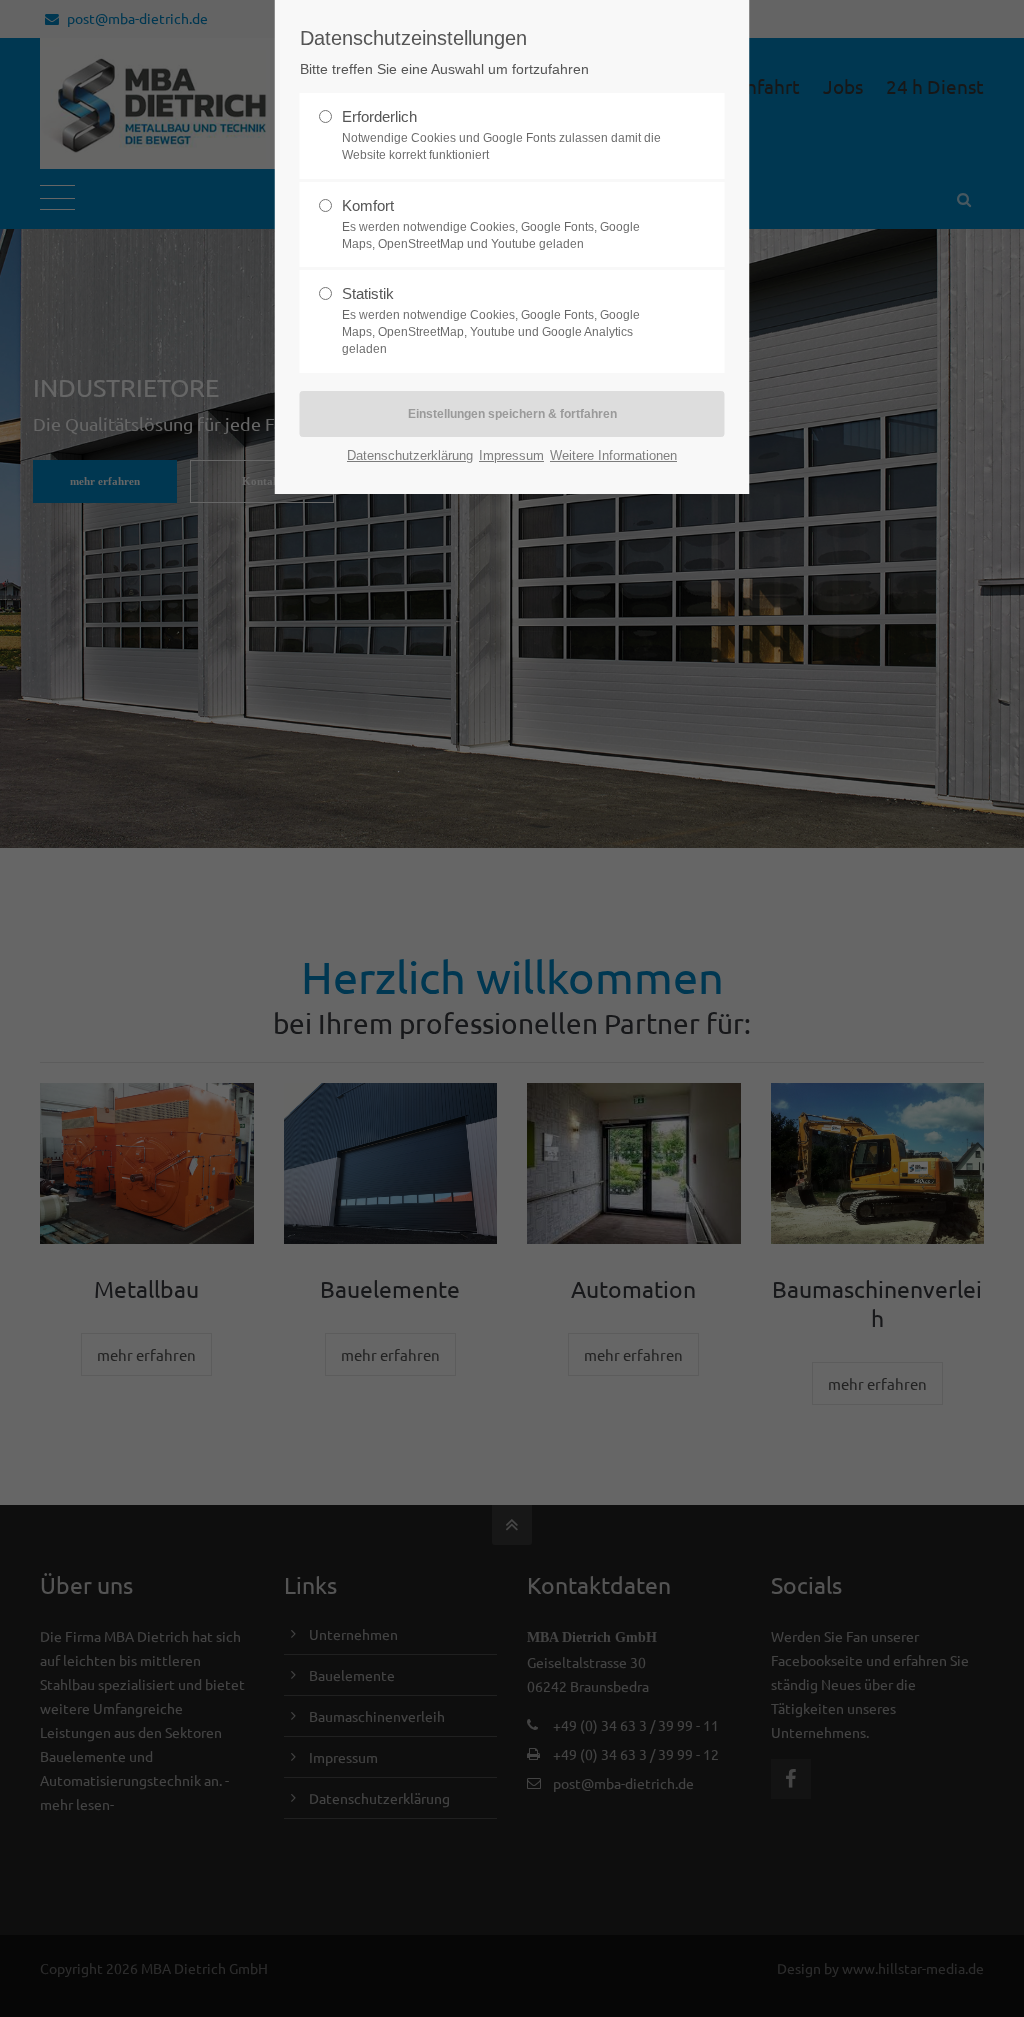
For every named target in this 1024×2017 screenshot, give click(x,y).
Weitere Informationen (613, 455)
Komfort (491, 224)
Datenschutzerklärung (410, 455)
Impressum (511, 455)
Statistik (491, 320)
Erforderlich (501, 135)
